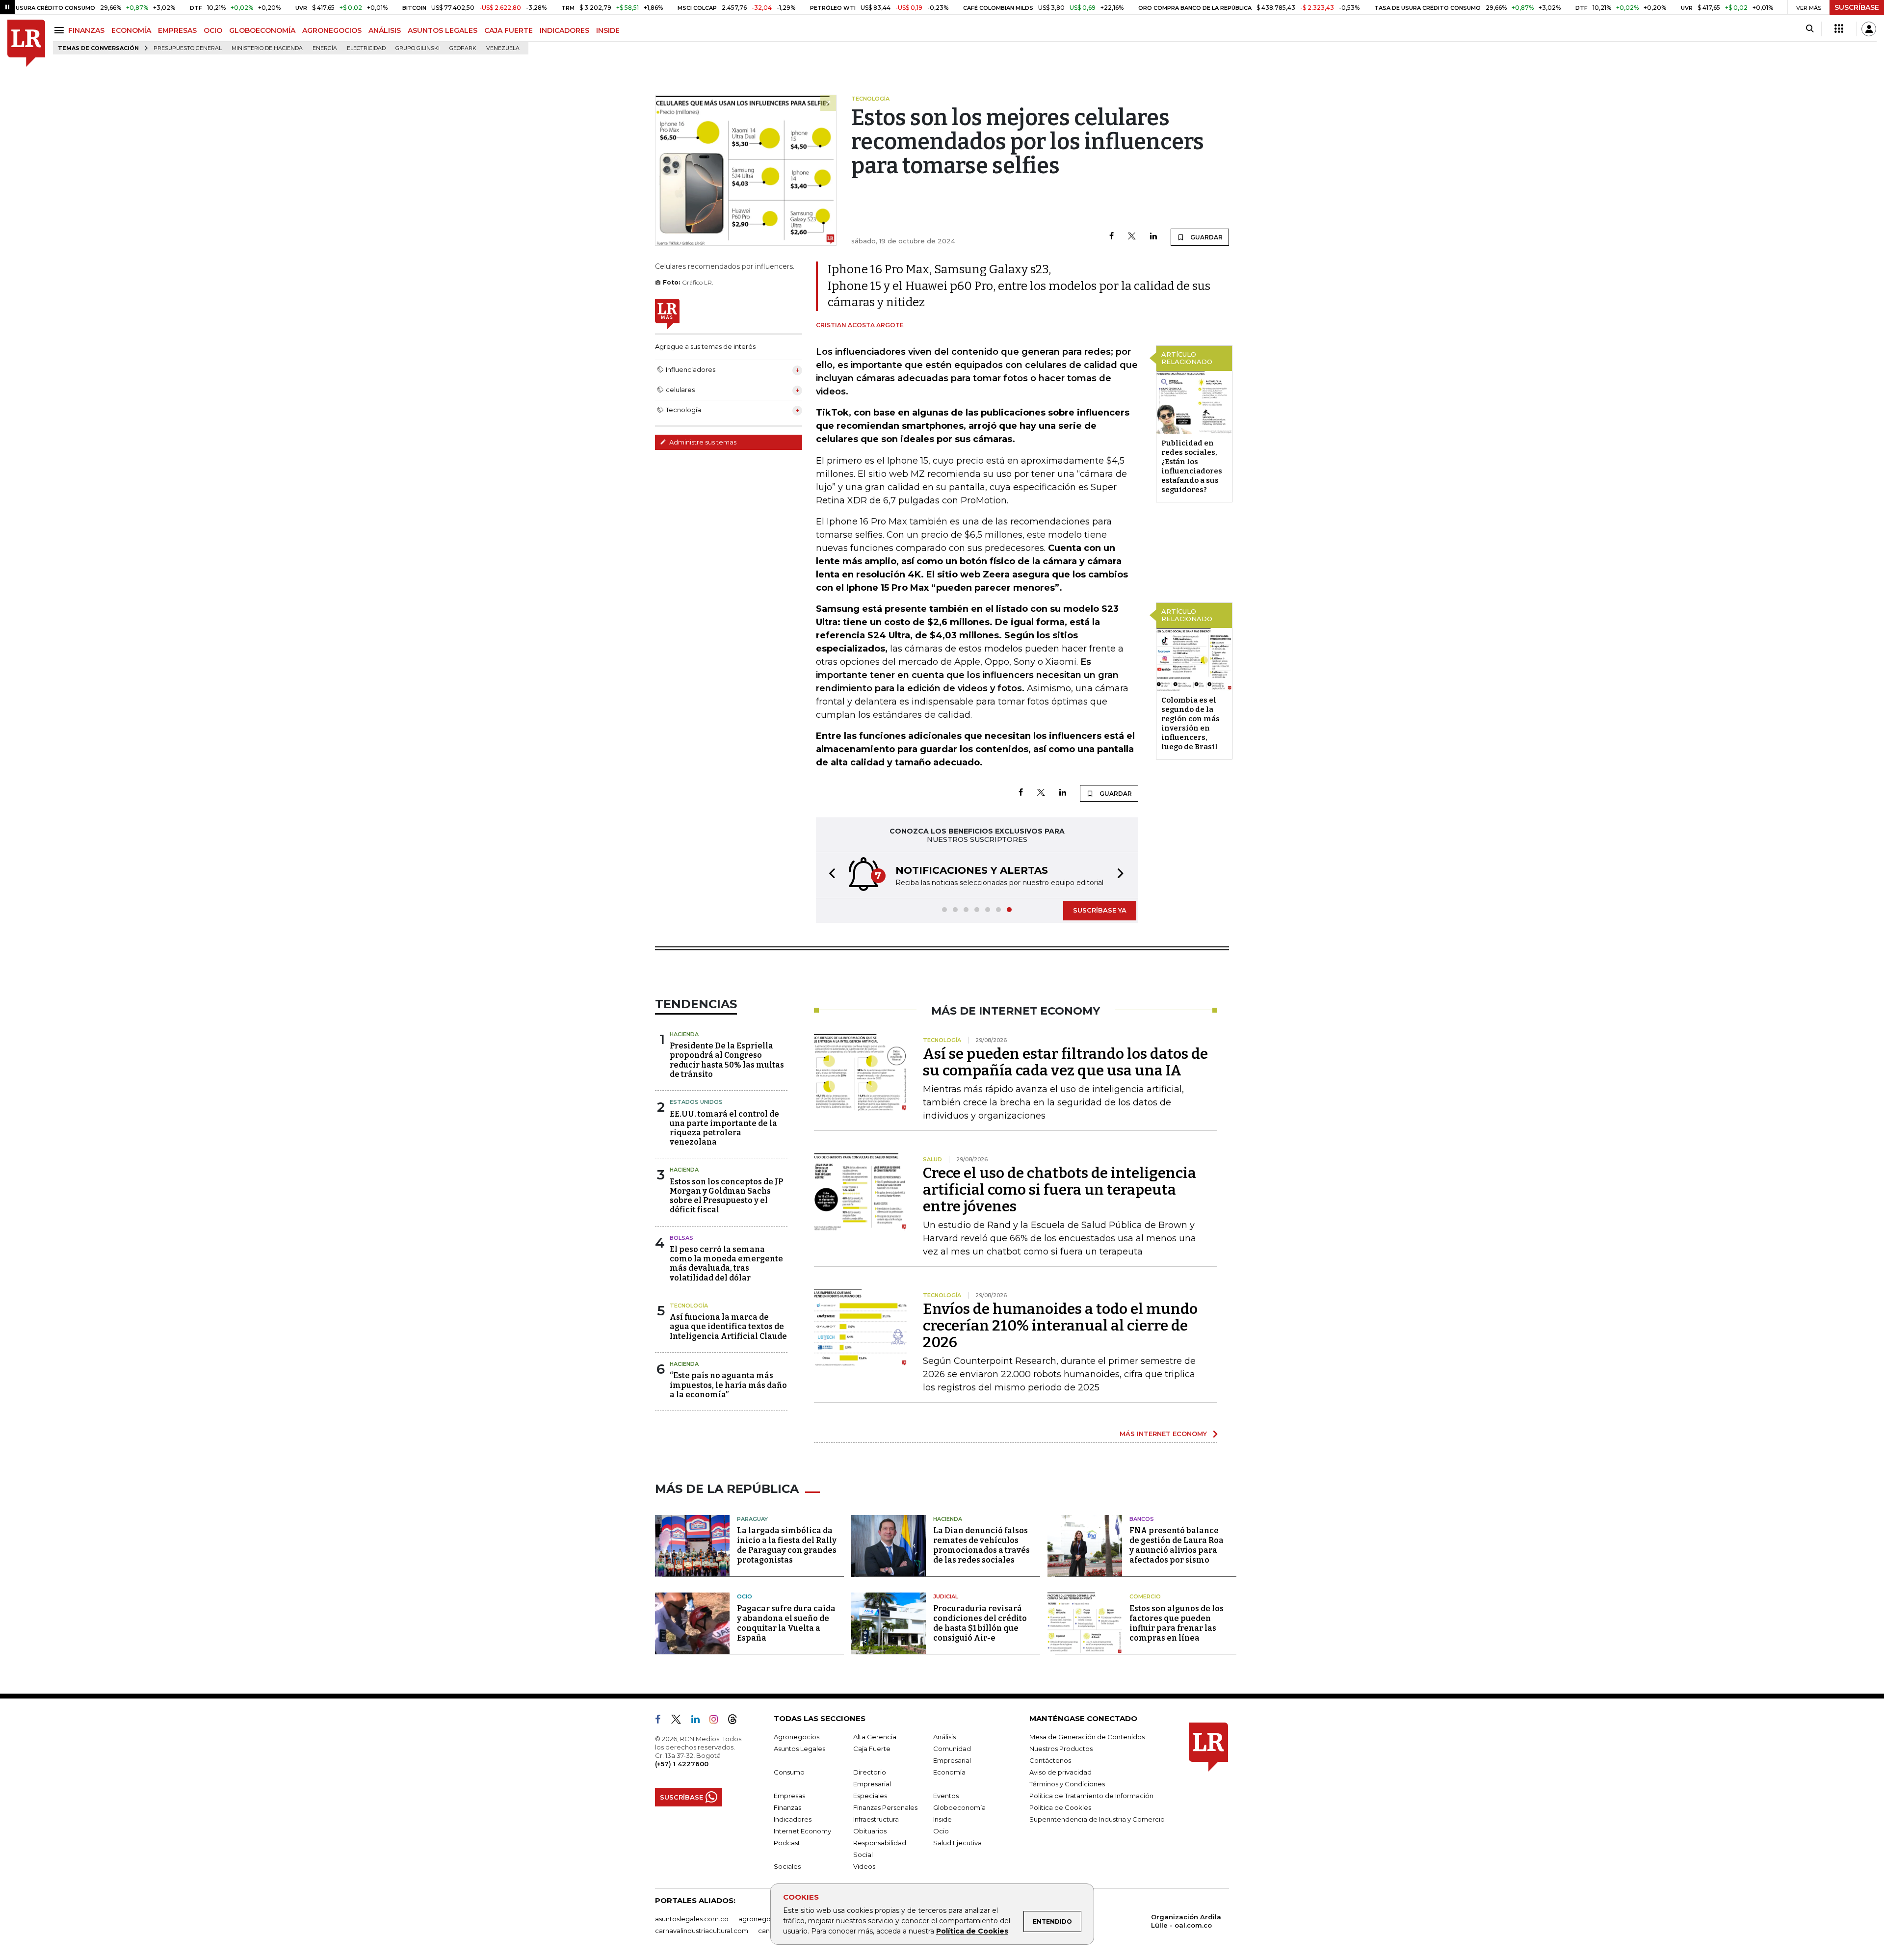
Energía (325, 48)
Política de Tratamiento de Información (1091, 1796)
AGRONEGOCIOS (332, 30)
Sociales (787, 1866)
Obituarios (870, 1831)
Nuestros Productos (1061, 1749)
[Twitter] (1132, 237)
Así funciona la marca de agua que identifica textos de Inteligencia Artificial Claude (728, 1326)
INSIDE (608, 30)
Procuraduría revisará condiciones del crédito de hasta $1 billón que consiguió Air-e (980, 1623)
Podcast (787, 1843)
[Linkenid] (699, 1721)
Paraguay (752, 1519)
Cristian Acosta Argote (860, 325)
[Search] (1810, 29)
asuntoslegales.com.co (692, 1919)
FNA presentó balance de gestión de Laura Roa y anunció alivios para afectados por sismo (1177, 1545)
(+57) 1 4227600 (682, 1764)
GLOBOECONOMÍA (262, 30)
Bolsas (681, 1238)
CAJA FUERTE (509, 30)
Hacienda (684, 1034)
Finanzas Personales (885, 1807)
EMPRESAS (177, 30)
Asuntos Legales (799, 1749)
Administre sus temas (702, 442)
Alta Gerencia (875, 1737)
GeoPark (463, 48)
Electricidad (366, 48)
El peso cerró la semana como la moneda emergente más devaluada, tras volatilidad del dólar (726, 1264)
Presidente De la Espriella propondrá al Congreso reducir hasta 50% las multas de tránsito (727, 1060)
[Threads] (736, 1721)
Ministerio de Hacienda (267, 48)
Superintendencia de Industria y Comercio (1097, 1819)
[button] (829, 875)
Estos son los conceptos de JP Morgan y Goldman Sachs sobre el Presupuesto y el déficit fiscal (726, 1196)
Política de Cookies (972, 1931)
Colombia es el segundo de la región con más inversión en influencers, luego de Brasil (1191, 723)
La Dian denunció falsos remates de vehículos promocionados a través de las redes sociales (981, 1545)
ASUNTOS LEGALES (443, 30)
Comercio (1145, 1596)
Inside (942, 1819)
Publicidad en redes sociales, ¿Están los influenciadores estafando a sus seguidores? (1192, 466)
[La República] (26, 43)
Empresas (789, 1796)
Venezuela (503, 48)
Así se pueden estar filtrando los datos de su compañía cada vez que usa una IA (1065, 1062)
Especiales (870, 1796)
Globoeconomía (959, 1807)
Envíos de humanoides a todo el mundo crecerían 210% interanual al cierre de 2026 (1060, 1326)
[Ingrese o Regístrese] (1869, 29)
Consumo (789, 1772)
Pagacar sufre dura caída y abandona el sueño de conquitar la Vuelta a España (786, 1623)
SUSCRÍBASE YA (1100, 910)
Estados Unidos (696, 1102)
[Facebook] (1112, 237)
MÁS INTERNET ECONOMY (1163, 1434)
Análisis (944, 1737)
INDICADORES (564, 30)
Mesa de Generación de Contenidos (1087, 1737)
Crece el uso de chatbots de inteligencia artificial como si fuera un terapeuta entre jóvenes (1060, 1190)
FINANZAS (86, 30)
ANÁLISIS (385, 30)
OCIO (213, 30)
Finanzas (787, 1807)
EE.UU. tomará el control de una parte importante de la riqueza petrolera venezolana (724, 1128)
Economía (949, 1772)
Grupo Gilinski (418, 48)
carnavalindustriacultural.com (702, 1931)
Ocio (745, 1596)
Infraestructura (876, 1819)
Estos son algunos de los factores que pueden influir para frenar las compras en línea (1177, 1623)
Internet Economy (802, 1831)
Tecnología (689, 1306)
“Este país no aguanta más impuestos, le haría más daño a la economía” (728, 1385)
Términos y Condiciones (1067, 1784)
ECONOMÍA (131, 30)
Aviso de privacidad (1060, 1772)
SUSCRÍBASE (1857, 7)
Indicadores (793, 1819)
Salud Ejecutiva (957, 1843)
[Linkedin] (1153, 237)
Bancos (1142, 1519)
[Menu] (61, 30)
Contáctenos (1050, 1760)
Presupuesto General (188, 48)
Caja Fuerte (872, 1749)
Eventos (946, 1796)
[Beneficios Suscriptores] (1839, 29)
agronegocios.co (766, 1919)
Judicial (946, 1596)
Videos (864, 1866)
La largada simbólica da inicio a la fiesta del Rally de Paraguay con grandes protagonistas (787, 1545)
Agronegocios (797, 1737)
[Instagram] (718, 1721)
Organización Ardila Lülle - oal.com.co (1186, 1921)
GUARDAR (1206, 237)
